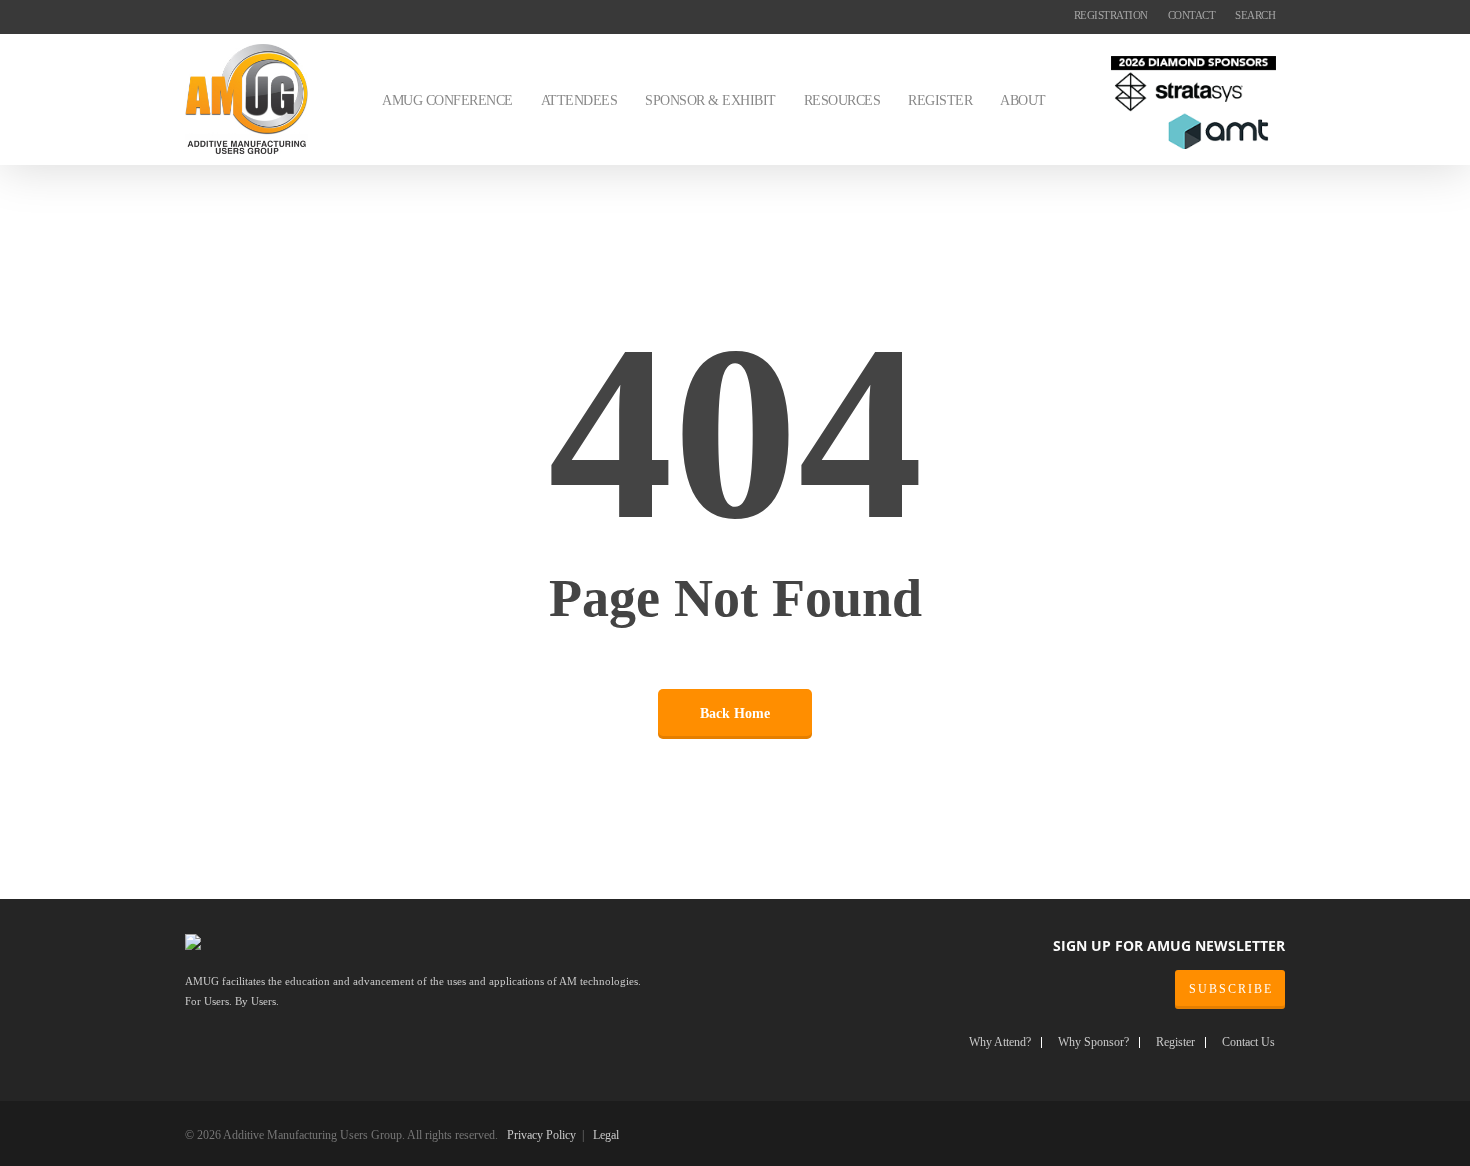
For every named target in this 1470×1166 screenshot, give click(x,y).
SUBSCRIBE (1231, 989)
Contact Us (1248, 1042)
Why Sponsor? (1093, 1042)
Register (1175, 1042)
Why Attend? (1000, 1042)
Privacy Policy (541, 1135)
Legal (606, 1135)
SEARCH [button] (1255, 15)
